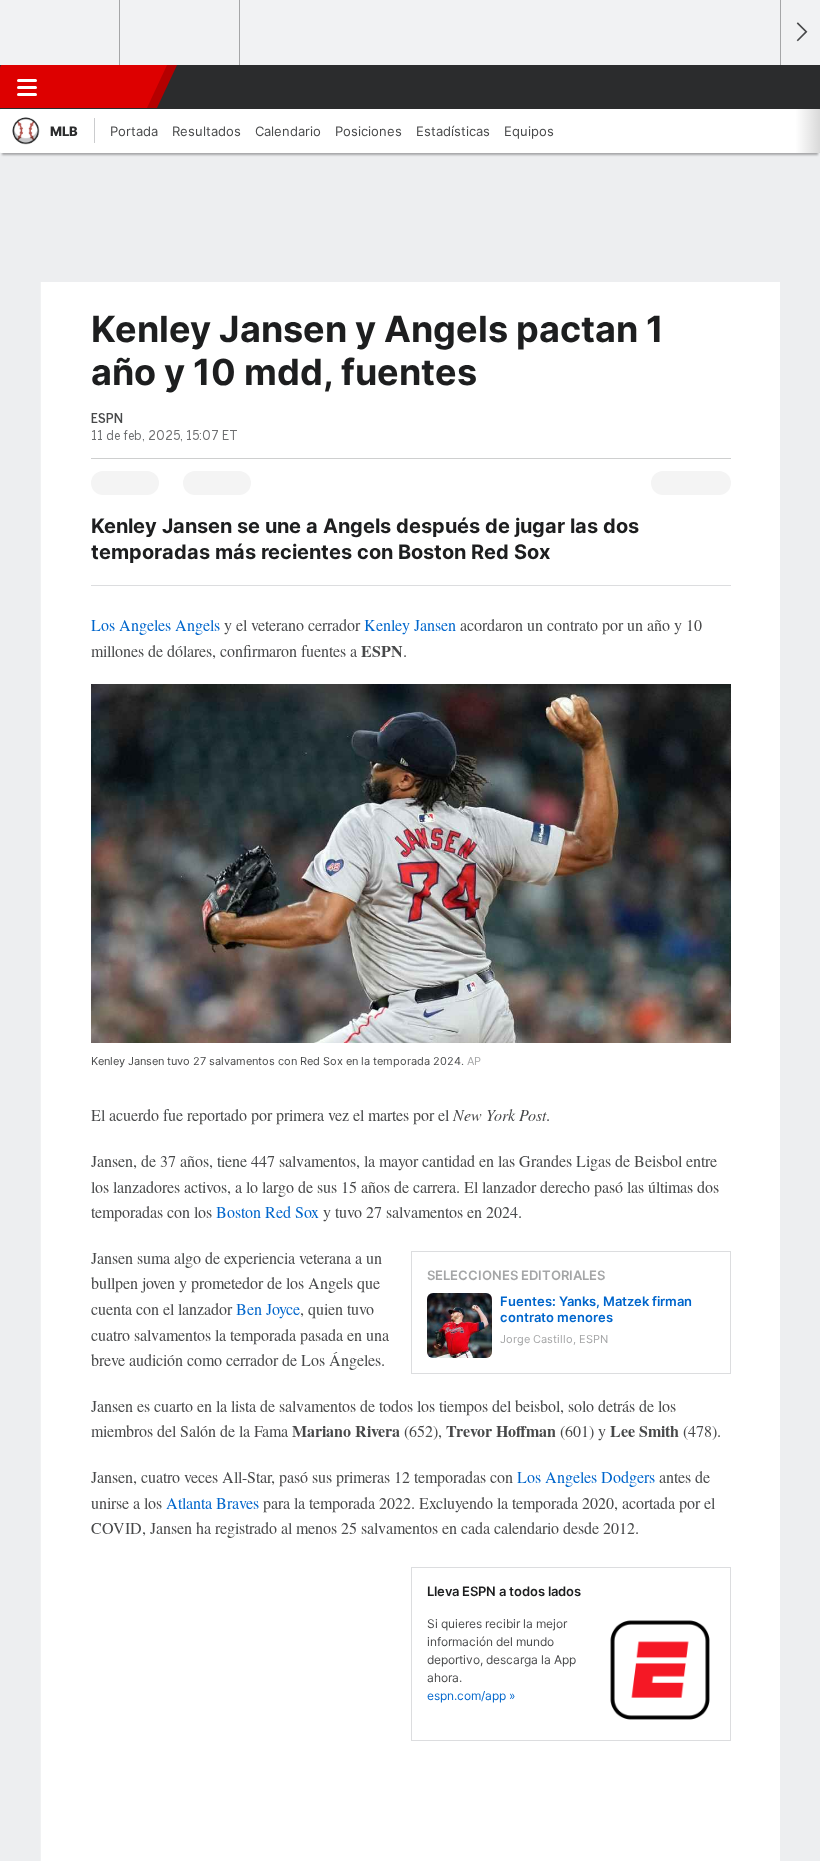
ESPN (103, 87)
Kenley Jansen (410, 624)
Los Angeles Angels (155, 624)
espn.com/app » (471, 1695)
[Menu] (27, 87)
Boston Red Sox (267, 1211)
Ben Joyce (268, 1308)
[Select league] (61, 33)
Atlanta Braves (212, 1502)
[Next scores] (800, 32)
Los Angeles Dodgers (586, 1476)
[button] (754, 87)
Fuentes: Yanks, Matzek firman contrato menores (596, 1309)
